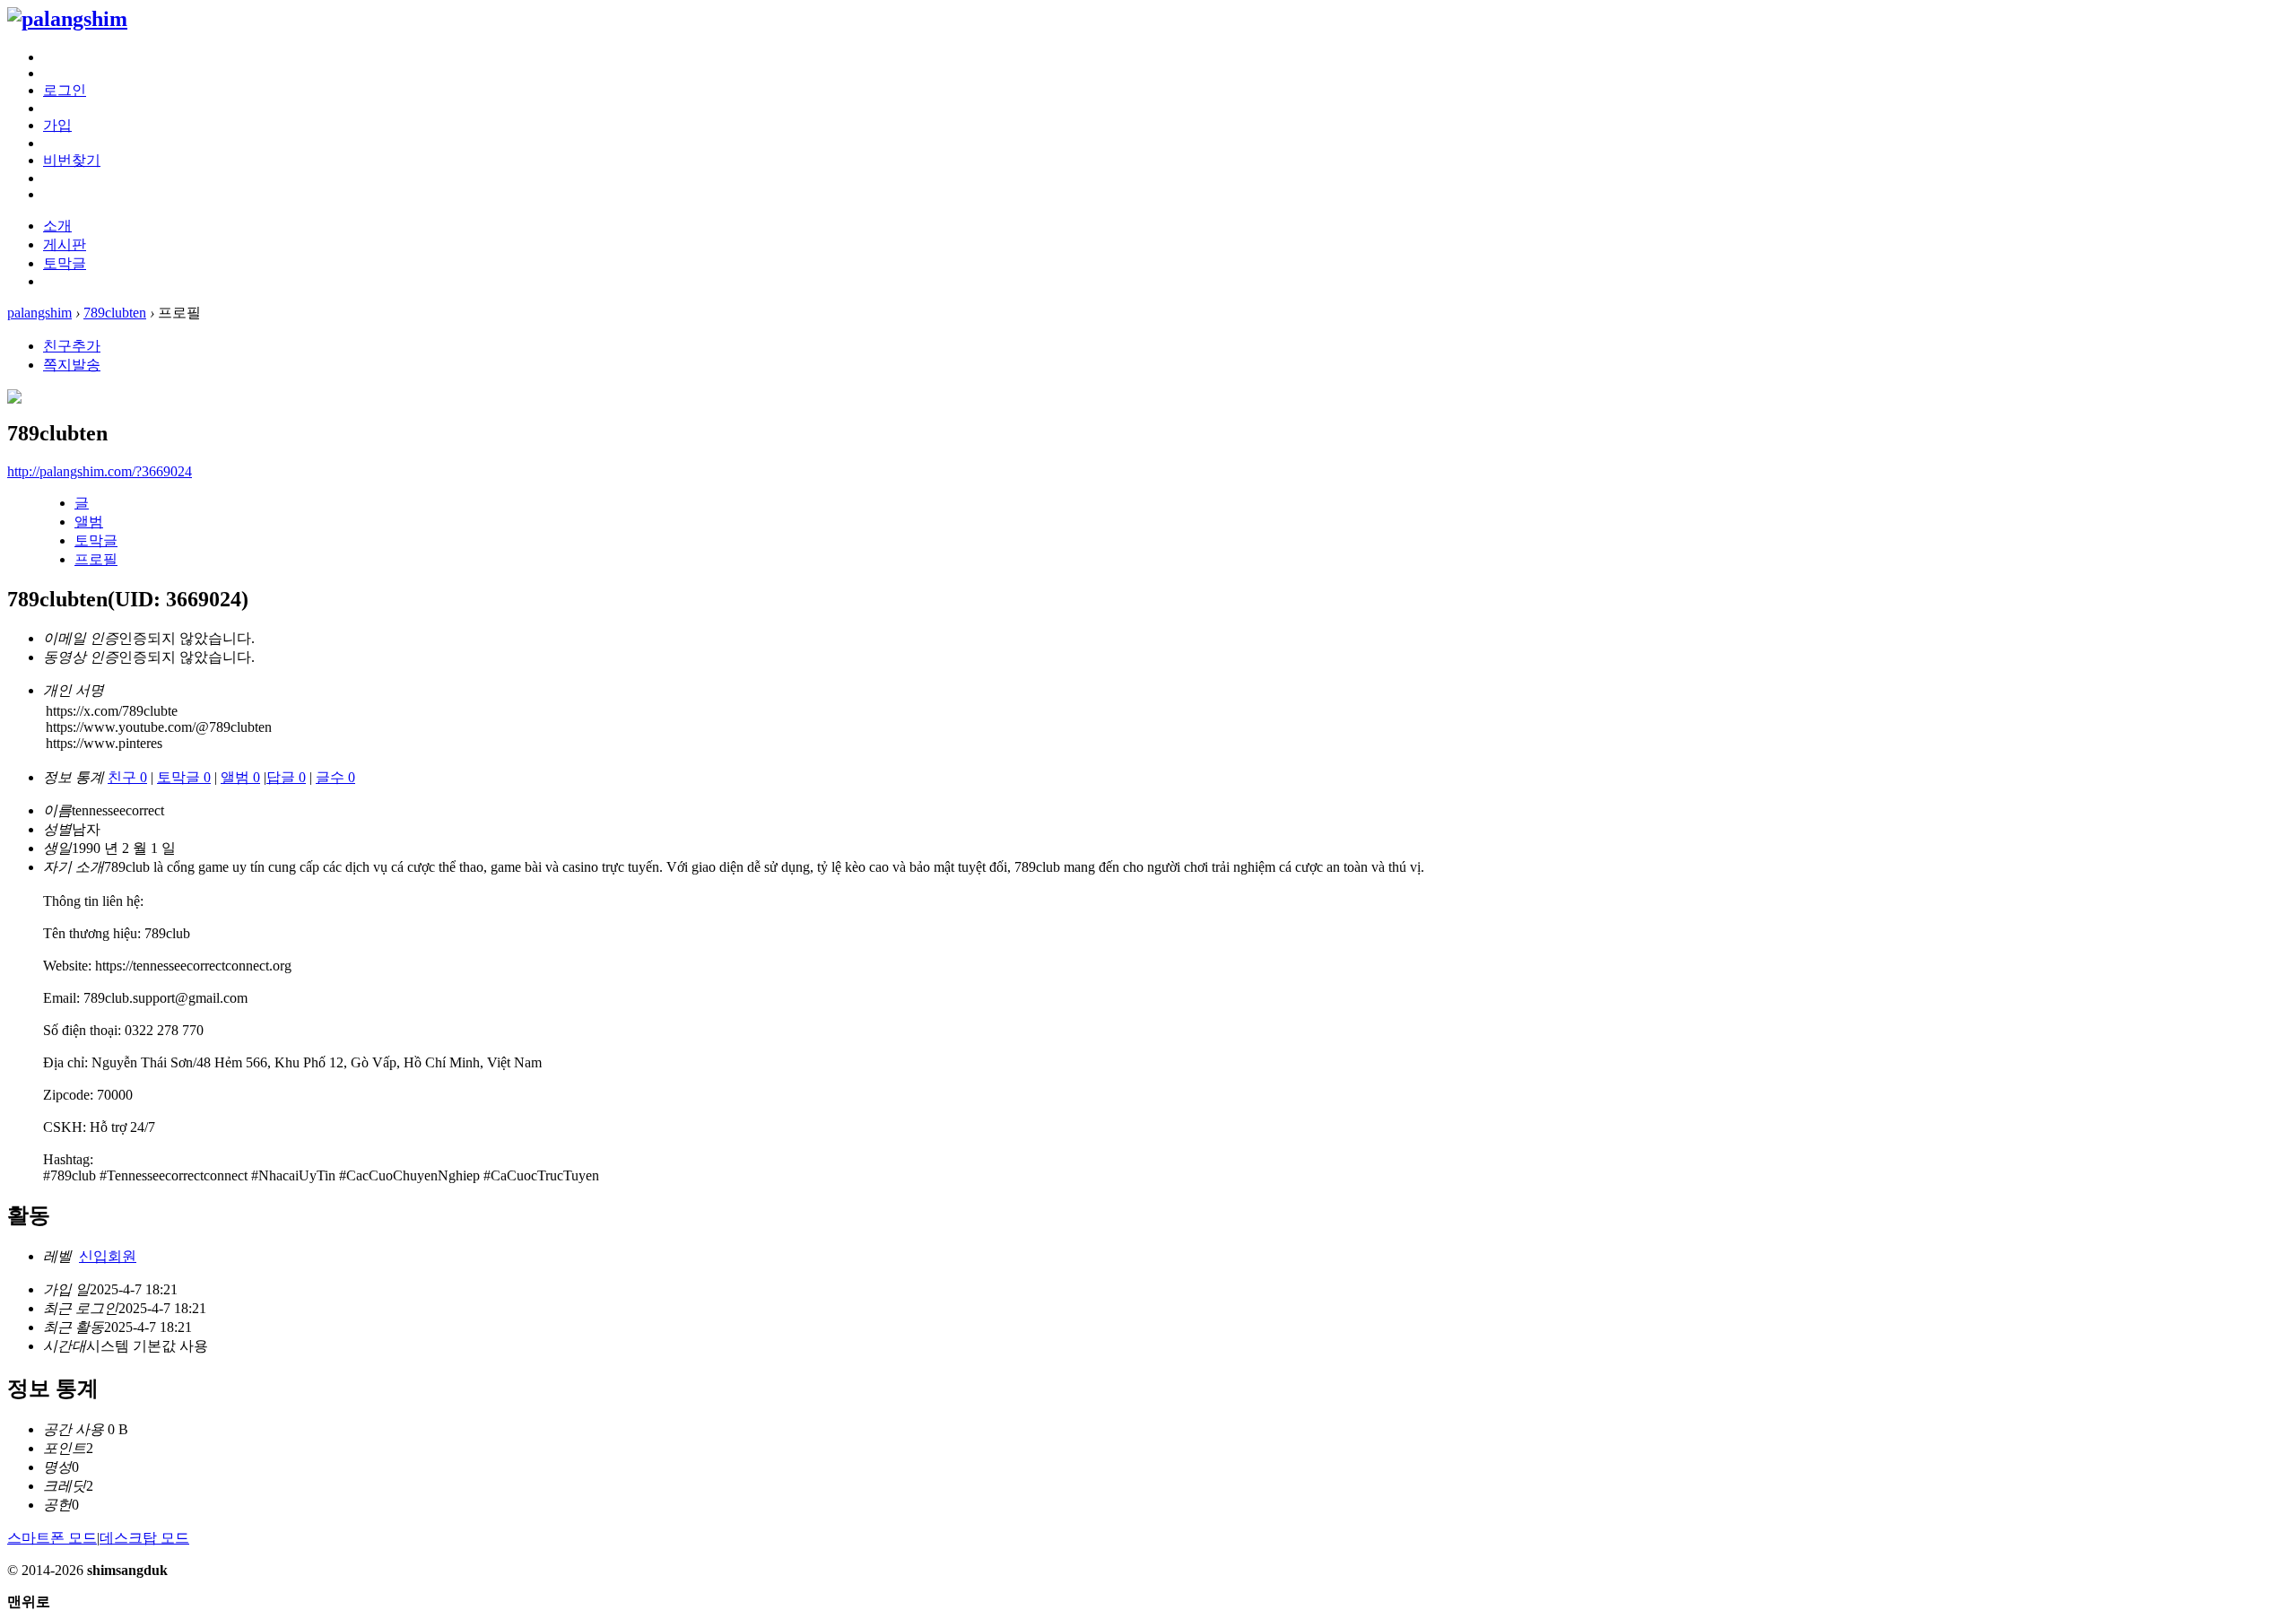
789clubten (115, 313)
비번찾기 (72, 160)
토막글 (65, 263)
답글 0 (286, 777)
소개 (57, 226)
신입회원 (108, 1256)
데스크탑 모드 (144, 1538)
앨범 (89, 522)
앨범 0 (240, 777)
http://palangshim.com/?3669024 (100, 471)
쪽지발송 (72, 365)
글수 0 (335, 777)
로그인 (65, 90)
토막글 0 (184, 777)
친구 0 (127, 777)
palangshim (39, 313)
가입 (57, 125)
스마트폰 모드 (52, 1538)
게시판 (65, 244)
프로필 (96, 559)
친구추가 (72, 346)
